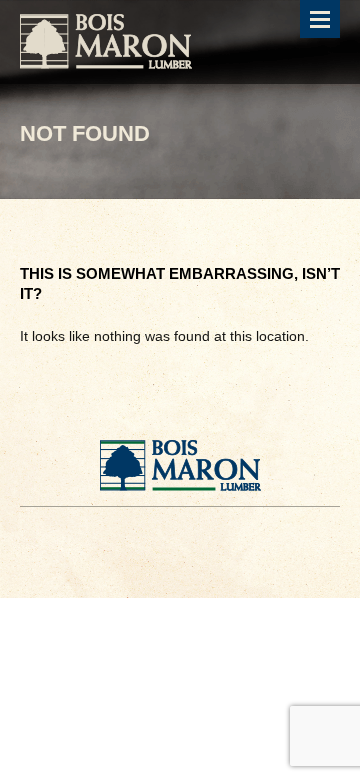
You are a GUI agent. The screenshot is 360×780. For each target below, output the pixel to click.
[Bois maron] (106, 42)
